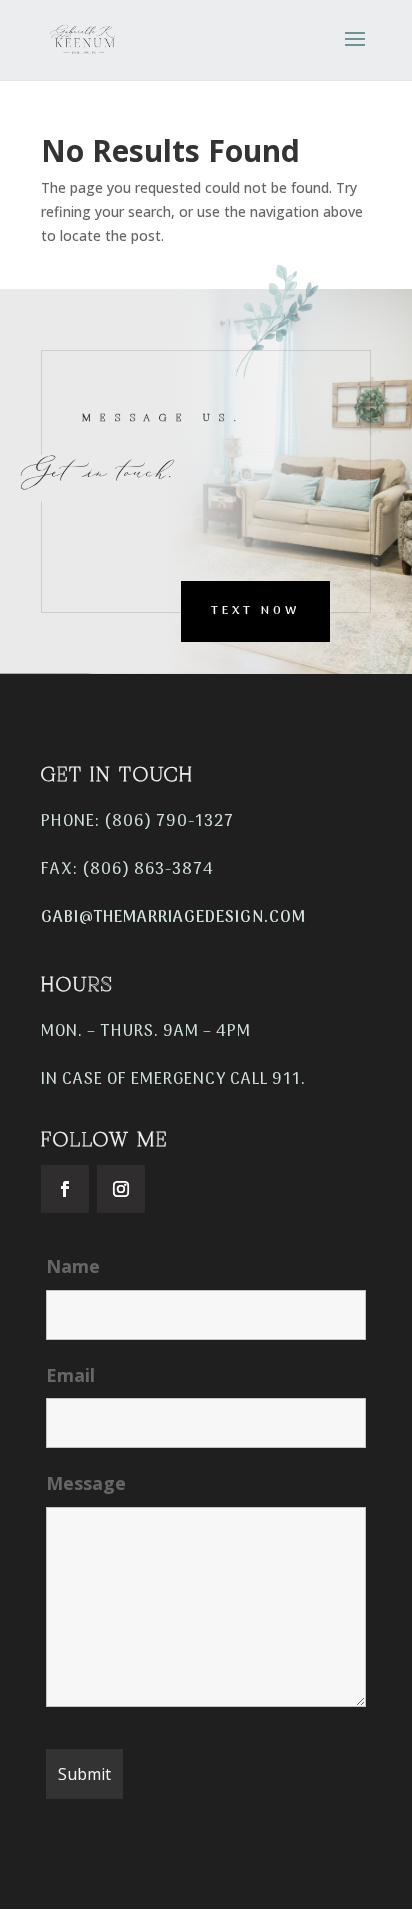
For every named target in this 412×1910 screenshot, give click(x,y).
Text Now (255, 611)
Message (86, 1483)
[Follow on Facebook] (65, 1189)
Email (70, 1375)
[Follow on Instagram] (121, 1189)
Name (73, 1266)
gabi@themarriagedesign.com (173, 918)
